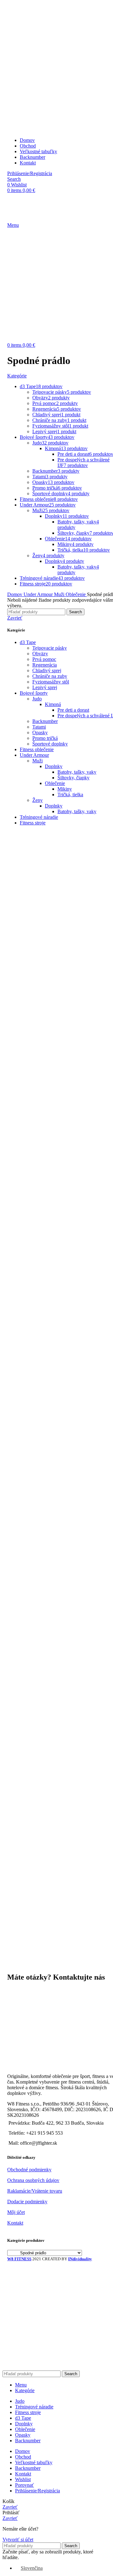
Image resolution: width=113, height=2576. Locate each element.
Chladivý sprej (47, 670)
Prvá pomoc (44, 659)
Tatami (39, 727)
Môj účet (16, 2212)
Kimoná (53, 704)
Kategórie (17, 376)
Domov (15, 594)
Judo (37, 699)
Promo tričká (45, 738)
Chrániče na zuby (50, 676)
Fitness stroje (33, 823)
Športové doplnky (50, 744)
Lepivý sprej (45, 687)
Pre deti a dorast (73, 710)
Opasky (40, 732)
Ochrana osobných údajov (33, 2180)
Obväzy (40, 654)
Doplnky (54, 766)
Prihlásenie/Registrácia (38, 2491)
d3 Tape (28, 642)
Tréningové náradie (39, 817)
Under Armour (34, 755)
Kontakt (15, 2223)
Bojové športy (34, 693)
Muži (38, 761)
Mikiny (65, 789)
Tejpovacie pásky (50, 648)
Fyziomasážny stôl (51, 682)
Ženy (38, 800)
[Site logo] (22, 52)
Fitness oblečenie (37, 749)
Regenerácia (45, 665)
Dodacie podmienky (27, 2202)
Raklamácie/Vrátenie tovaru (35, 2191)
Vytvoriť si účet (18, 2540)
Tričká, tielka (70, 795)
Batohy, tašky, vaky (77, 772)
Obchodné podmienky (29, 2170)
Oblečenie (55, 783)
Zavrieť (15, 618)
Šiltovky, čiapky (73, 778)
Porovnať (24, 2485)
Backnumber (45, 721)
